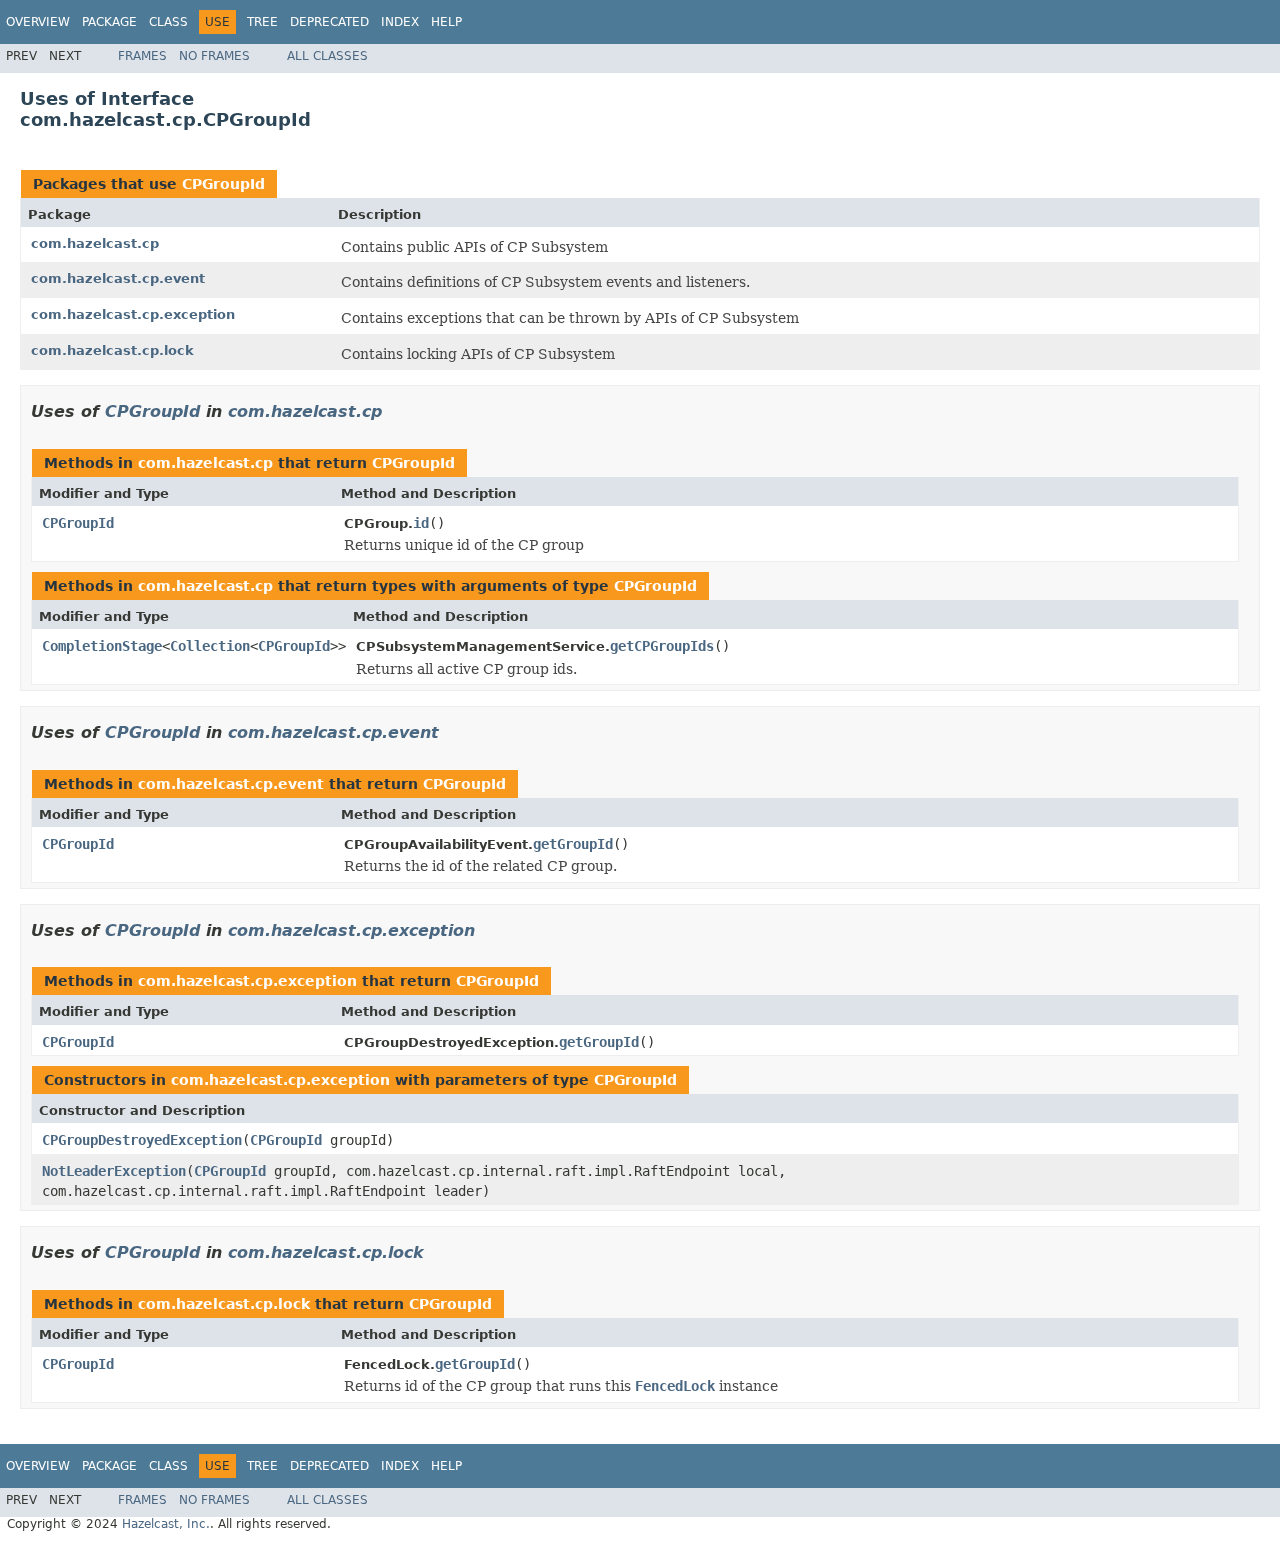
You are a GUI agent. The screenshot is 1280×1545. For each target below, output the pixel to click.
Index (400, 22)
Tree (262, 22)
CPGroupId (223, 184)
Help (446, 22)
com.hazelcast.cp (95, 243)
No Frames (214, 56)
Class (168, 22)
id (421, 523)
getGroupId (573, 844)
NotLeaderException (114, 1171)
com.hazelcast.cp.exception (133, 314)
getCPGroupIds (662, 646)
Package (109, 22)
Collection (210, 646)
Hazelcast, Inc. (166, 1524)
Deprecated (329, 22)
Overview (38, 22)
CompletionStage (102, 646)
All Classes (327, 56)
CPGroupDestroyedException (142, 1140)
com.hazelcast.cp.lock (112, 350)
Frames (142, 56)
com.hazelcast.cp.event (118, 278)
